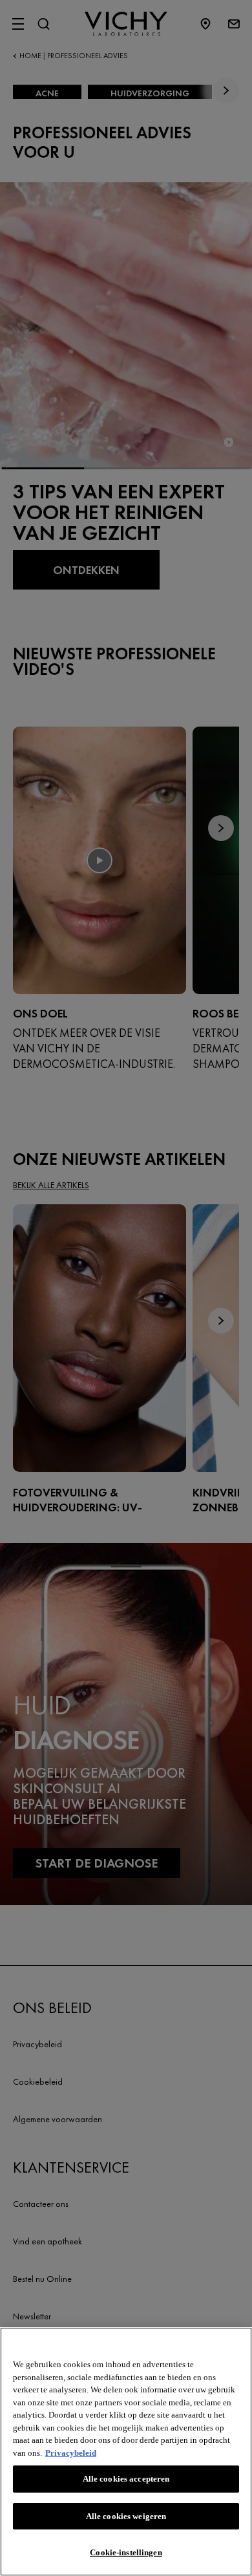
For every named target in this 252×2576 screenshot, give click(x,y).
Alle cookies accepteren (126, 2479)
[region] (126, 2452)
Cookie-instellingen (126, 2552)
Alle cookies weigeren (126, 2516)
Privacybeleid (71, 2453)
